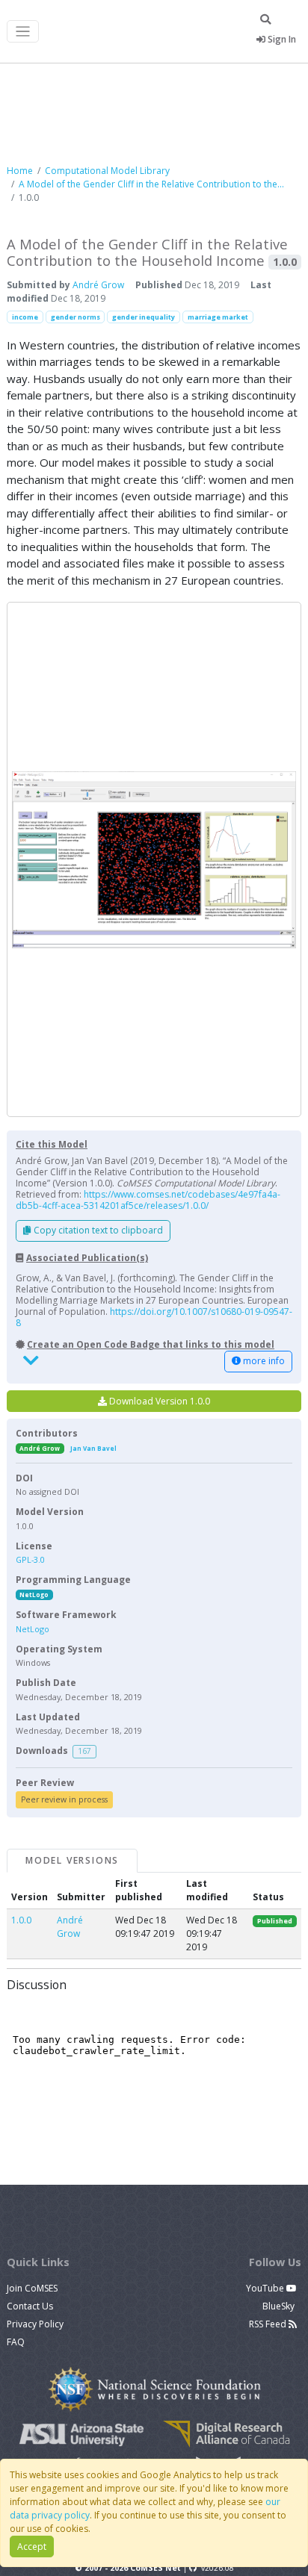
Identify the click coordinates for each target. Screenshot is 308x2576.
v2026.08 (218, 2568)
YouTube (266, 2288)
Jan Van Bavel (93, 1448)
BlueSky (280, 2306)
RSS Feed (269, 2324)
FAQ (16, 2342)
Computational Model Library (107, 171)
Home (20, 171)
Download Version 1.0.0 (158, 1401)
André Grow (98, 285)
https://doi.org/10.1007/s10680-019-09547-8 (154, 1317)
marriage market (218, 317)
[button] (154, 859)
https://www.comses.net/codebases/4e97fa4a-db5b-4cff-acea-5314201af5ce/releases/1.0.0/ (148, 1200)
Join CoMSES (32, 2288)
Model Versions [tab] (72, 1860)
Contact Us (30, 2306)
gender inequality (144, 317)
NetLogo (34, 1595)
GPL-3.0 (30, 1559)
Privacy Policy (35, 2324)
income (25, 317)
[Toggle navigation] (23, 32)
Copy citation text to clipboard (97, 1230)
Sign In (281, 39)
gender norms (76, 317)
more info (263, 1361)
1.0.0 (21, 1920)
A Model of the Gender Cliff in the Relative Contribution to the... (151, 184)
